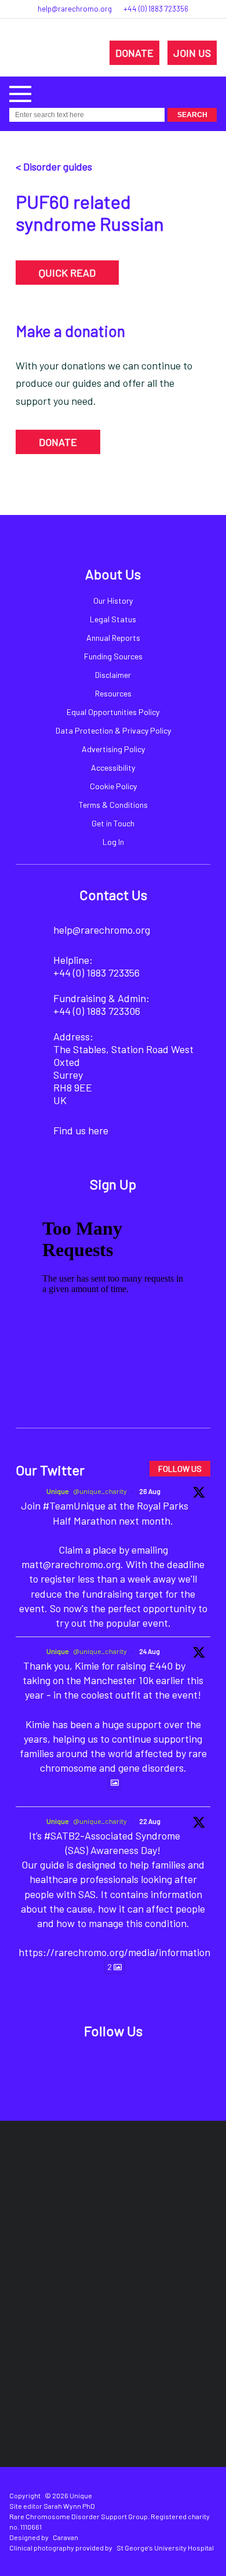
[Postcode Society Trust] (155, 2180)
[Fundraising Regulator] (73, 2250)
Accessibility (113, 768)
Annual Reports (113, 638)
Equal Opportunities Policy (113, 712)
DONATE (134, 53)
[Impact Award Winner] (181, 2250)
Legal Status (113, 619)
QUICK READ (67, 273)
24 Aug (150, 1651)
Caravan (65, 2537)
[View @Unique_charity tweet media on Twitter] (115, 1783)
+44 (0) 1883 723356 (156, 9)
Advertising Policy (113, 749)
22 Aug (150, 1821)
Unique (58, 1491)
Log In (113, 842)
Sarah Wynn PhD (69, 2506)
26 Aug (150, 1491)
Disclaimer (113, 675)
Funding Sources (113, 656)
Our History (113, 601)
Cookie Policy (113, 786)
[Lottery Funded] (88, 2180)
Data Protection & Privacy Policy (113, 730)
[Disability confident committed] (164, 2320)
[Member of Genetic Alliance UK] (62, 2320)
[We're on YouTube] (153, 2062)
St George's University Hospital (165, 2548)
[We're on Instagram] (127, 2062)
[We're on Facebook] (73, 2062)
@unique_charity (100, 1491)
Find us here (81, 1130)
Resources (113, 693)
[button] (20, 92)
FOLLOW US (180, 1469)
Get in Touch (113, 823)
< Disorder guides (54, 166)
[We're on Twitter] (100, 2062)
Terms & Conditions (113, 805)
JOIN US (192, 53)
